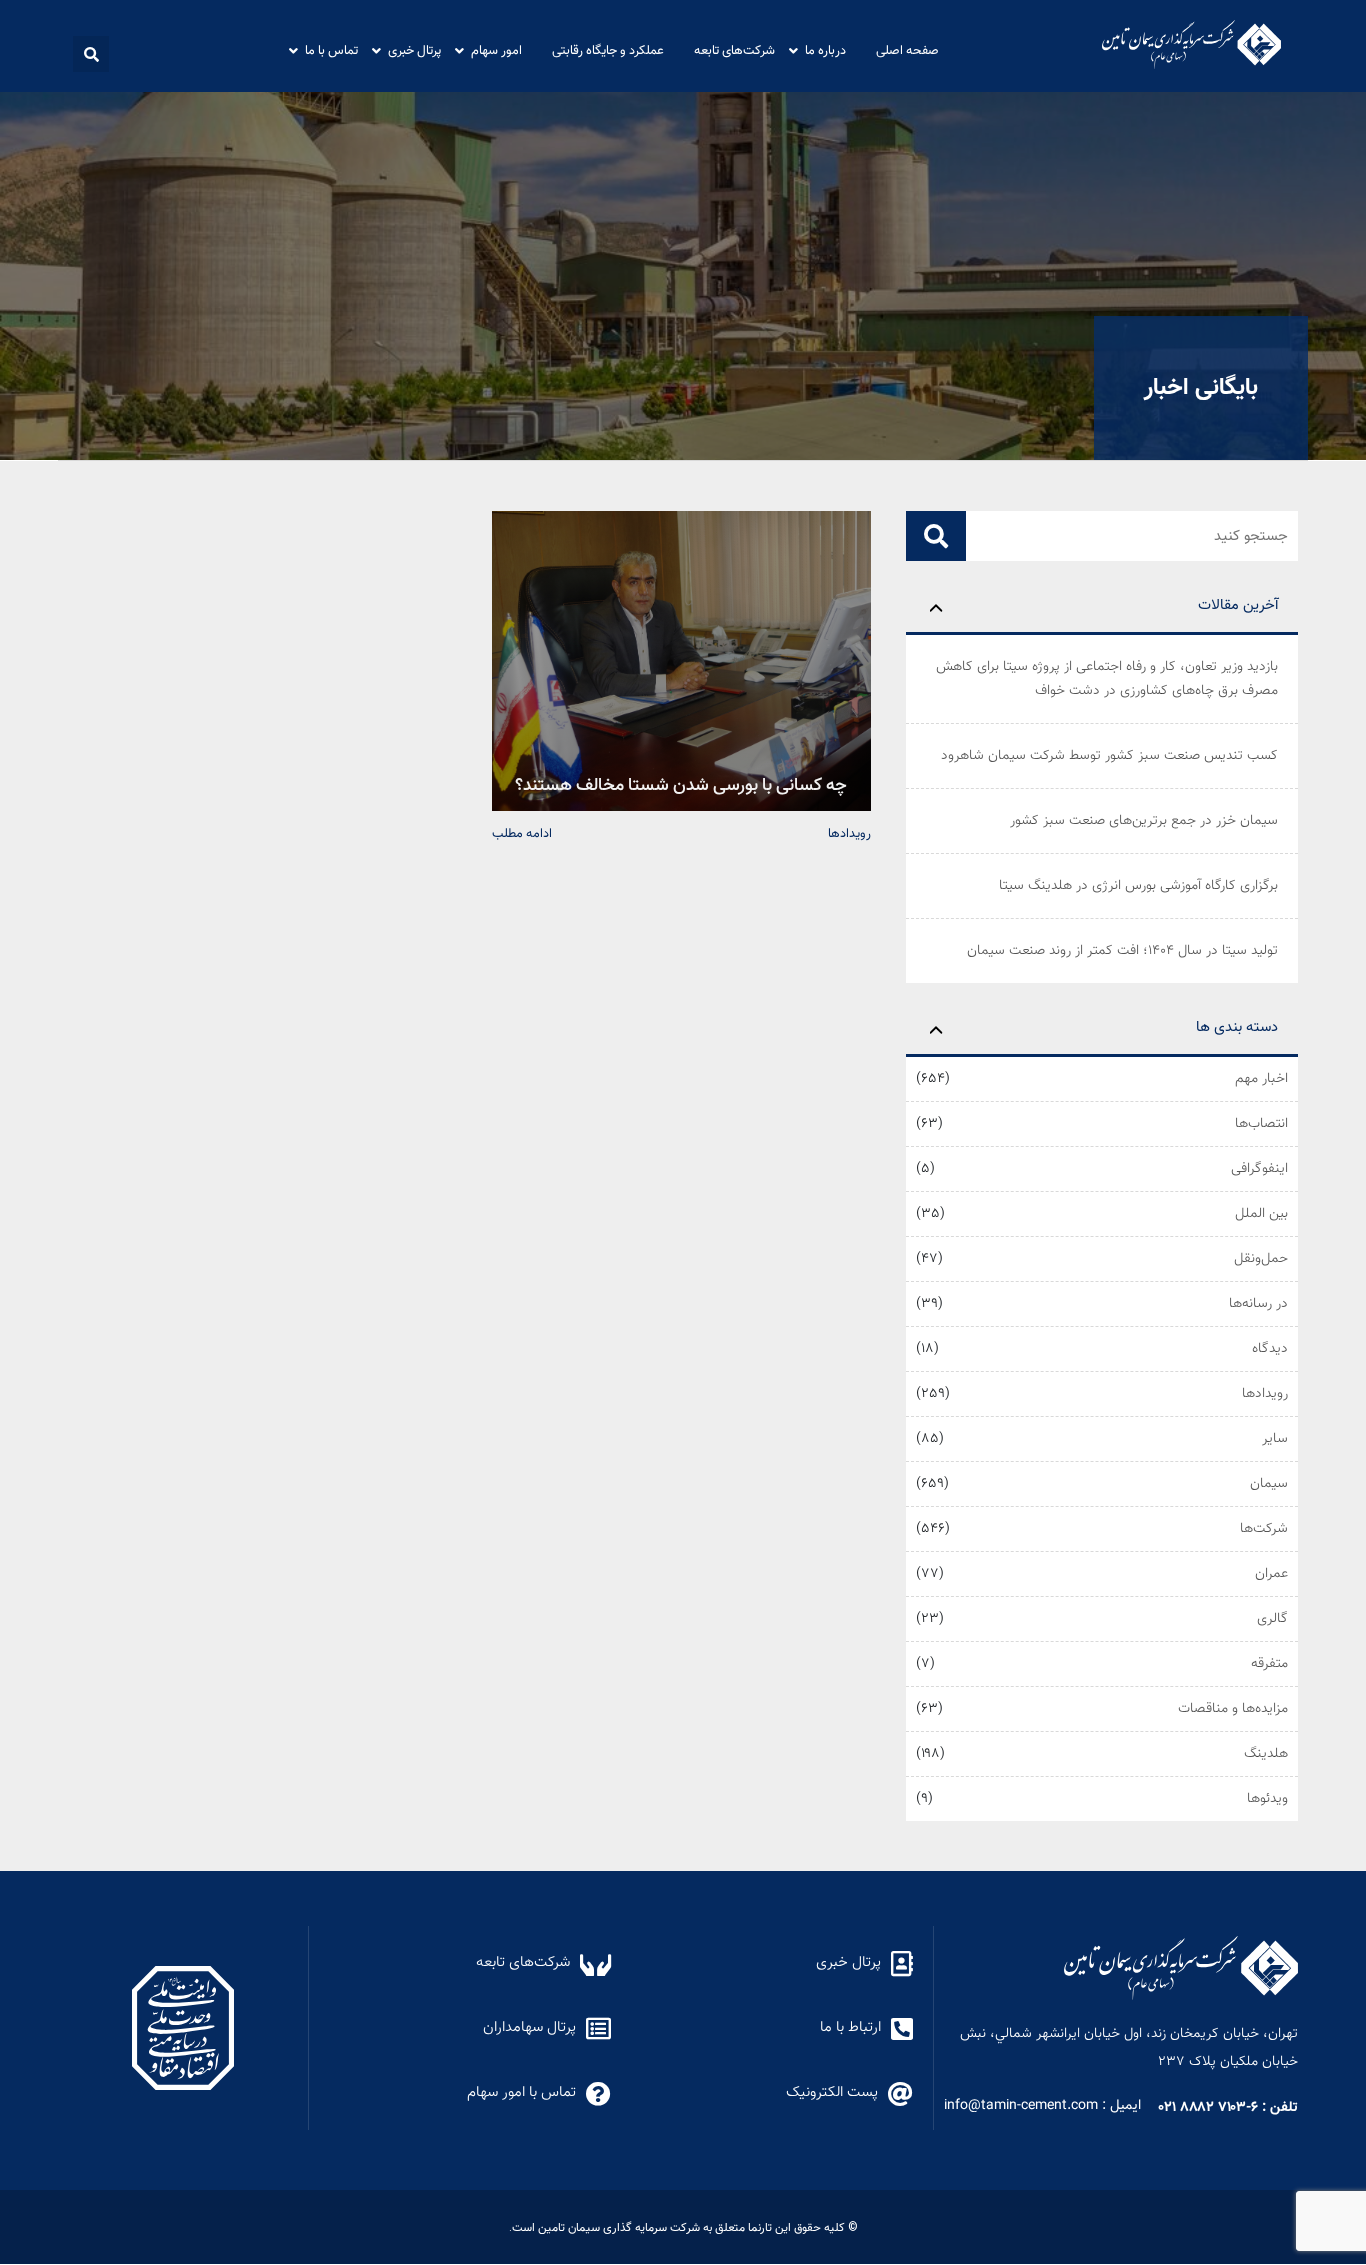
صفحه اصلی (907, 49)
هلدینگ (1266, 1754)
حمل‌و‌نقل (1261, 1259)
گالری (1272, 1619)
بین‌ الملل (1261, 1214)
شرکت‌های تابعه (734, 49)
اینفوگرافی (1259, 1169)
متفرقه (1269, 1664)
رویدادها (1265, 1394)
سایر (1275, 1439)
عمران (1271, 1574)
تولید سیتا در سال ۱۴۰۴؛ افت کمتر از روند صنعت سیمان (1122, 951)
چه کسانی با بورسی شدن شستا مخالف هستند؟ (681, 783)
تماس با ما (331, 49)
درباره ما (825, 49)
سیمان (1269, 1484)
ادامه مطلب (522, 832)
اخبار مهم (1261, 1079)
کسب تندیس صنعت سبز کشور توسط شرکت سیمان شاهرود (1109, 756)
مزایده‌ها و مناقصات (1233, 1709)
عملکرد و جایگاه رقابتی (608, 49)
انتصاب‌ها (1261, 1124)
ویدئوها (1267, 1799)
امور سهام (496, 49)
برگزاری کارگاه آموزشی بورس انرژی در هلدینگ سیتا (1138, 886)
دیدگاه (1270, 1349)
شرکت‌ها (1264, 1529)
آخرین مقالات (1238, 605)
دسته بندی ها (1237, 1027)
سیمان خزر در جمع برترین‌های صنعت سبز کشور (1144, 821)
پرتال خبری (414, 49)
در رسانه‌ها (1258, 1304)
